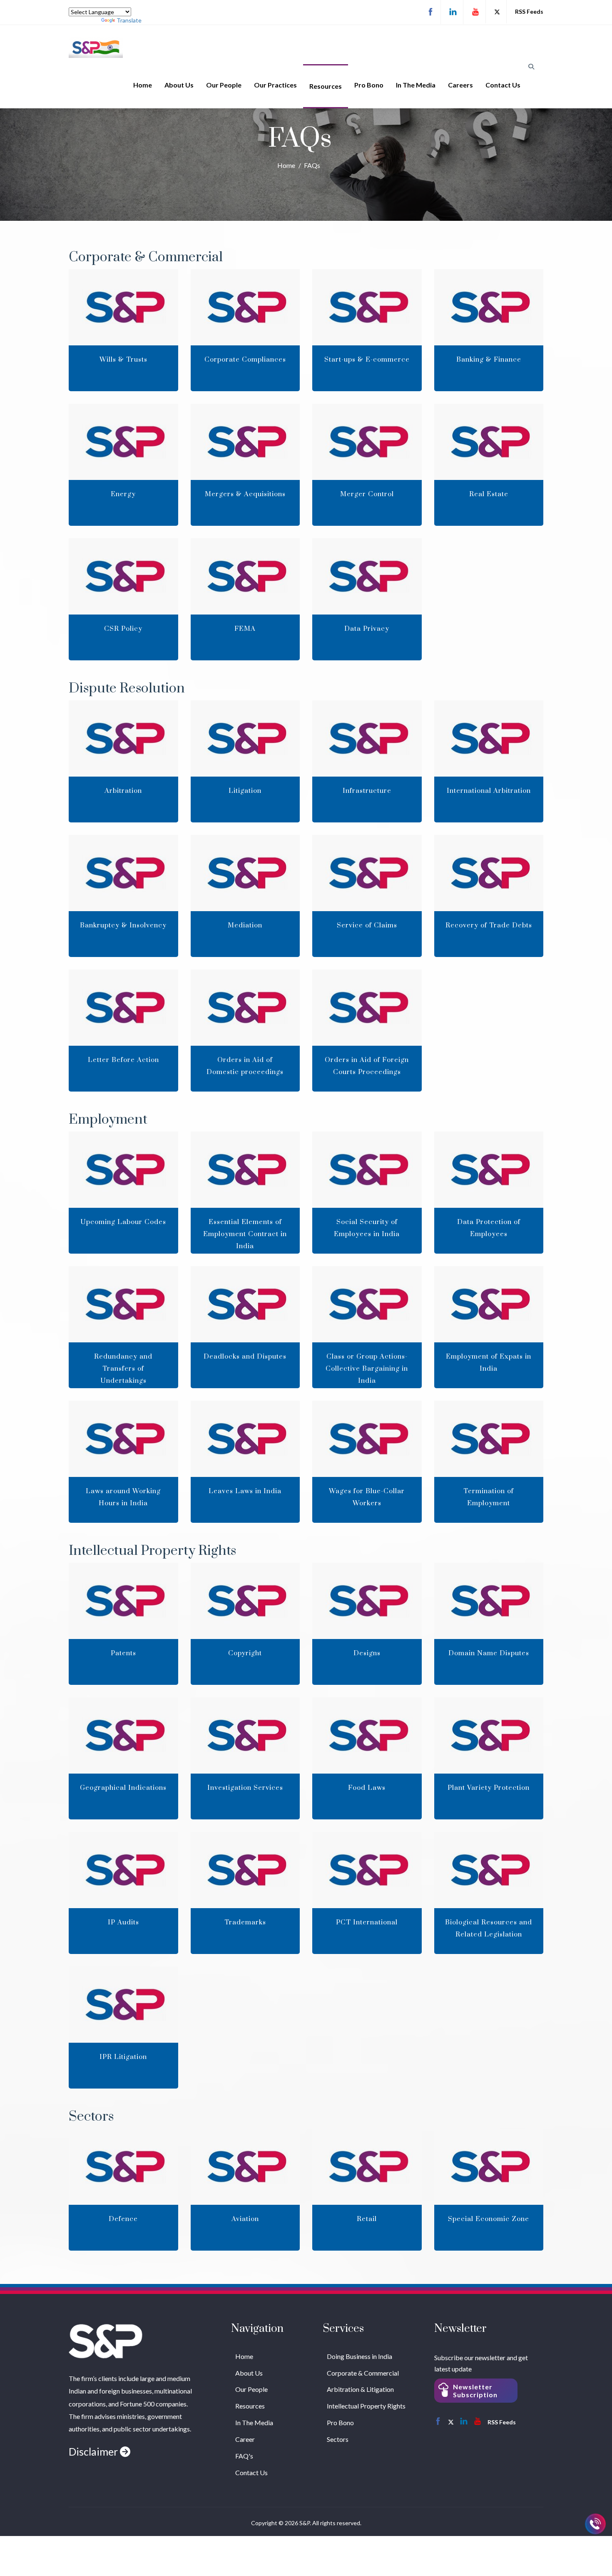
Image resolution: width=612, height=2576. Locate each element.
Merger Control (367, 494)
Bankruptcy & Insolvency (123, 925)
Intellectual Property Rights (366, 2406)
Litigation (245, 791)
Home (143, 85)
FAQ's (244, 2456)
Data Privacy (367, 629)
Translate (129, 20)
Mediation (245, 925)
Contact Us (503, 85)
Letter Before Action (123, 1060)
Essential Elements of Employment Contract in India (245, 1234)
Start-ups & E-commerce (367, 360)
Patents (123, 1653)
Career (245, 2439)
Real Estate (489, 494)
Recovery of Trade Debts (489, 925)
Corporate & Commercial (363, 2373)
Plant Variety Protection (489, 1788)
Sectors (338, 2439)
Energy (123, 494)
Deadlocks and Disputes (245, 1357)
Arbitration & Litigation (360, 2389)
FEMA (245, 629)
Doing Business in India (359, 2356)
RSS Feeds (529, 11)
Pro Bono (369, 85)
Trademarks (245, 1922)
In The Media (416, 85)
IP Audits (123, 1922)
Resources (326, 86)
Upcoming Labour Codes (123, 1222)
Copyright (245, 1653)
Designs (367, 1653)
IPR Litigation (123, 2057)
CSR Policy (123, 629)
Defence (123, 2219)
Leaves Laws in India (245, 1491)
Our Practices (275, 85)
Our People (224, 85)
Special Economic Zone (489, 2219)
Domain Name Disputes (489, 1653)
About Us (179, 85)
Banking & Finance (489, 360)
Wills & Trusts (123, 360)
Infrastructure (367, 791)
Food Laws (367, 1788)
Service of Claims (367, 925)
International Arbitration (489, 791)
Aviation (245, 2219)
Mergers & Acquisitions (245, 494)
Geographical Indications (123, 1788)
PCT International (367, 1922)
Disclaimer (94, 2451)
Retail (367, 2219)
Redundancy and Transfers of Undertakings (123, 1369)
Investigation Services (245, 1788)
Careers (460, 85)
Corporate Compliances (245, 360)
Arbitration (123, 791)
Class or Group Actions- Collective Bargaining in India (367, 1369)
